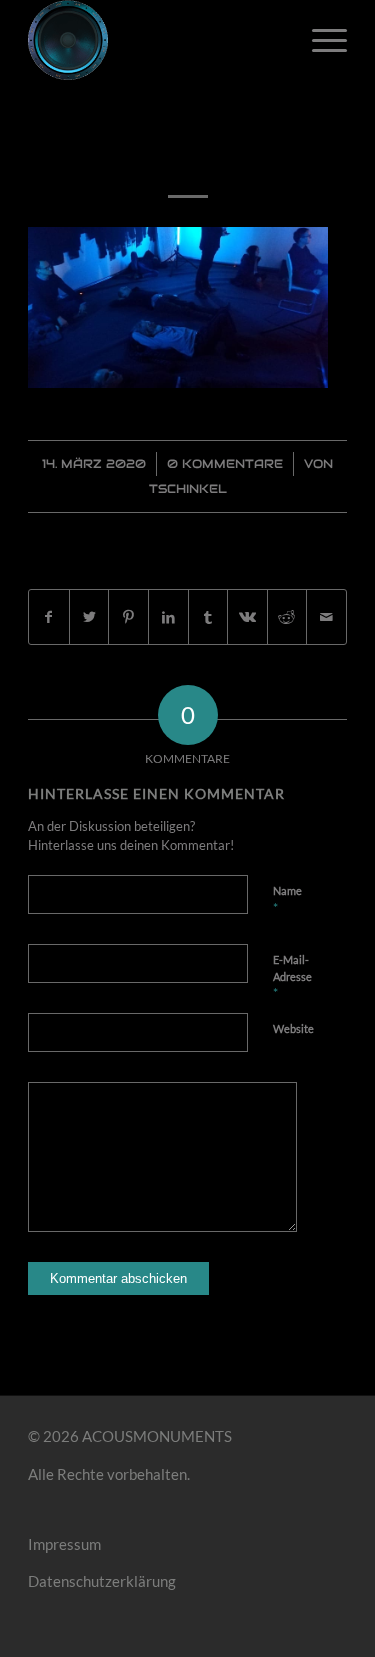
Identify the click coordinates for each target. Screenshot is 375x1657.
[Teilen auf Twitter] (89, 617)
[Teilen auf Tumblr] (208, 617)
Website (293, 1028)
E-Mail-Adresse (292, 977)
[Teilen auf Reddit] (287, 617)
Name (287, 900)
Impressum (64, 1544)
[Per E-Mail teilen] (326, 617)
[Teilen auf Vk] (247, 617)
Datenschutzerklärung (102, 1581)
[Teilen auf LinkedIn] (168, 617)
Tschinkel (188, 488)
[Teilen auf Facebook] (49, 617)
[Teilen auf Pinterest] (128, 617)
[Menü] (319, 40)
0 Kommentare (225, 463)
